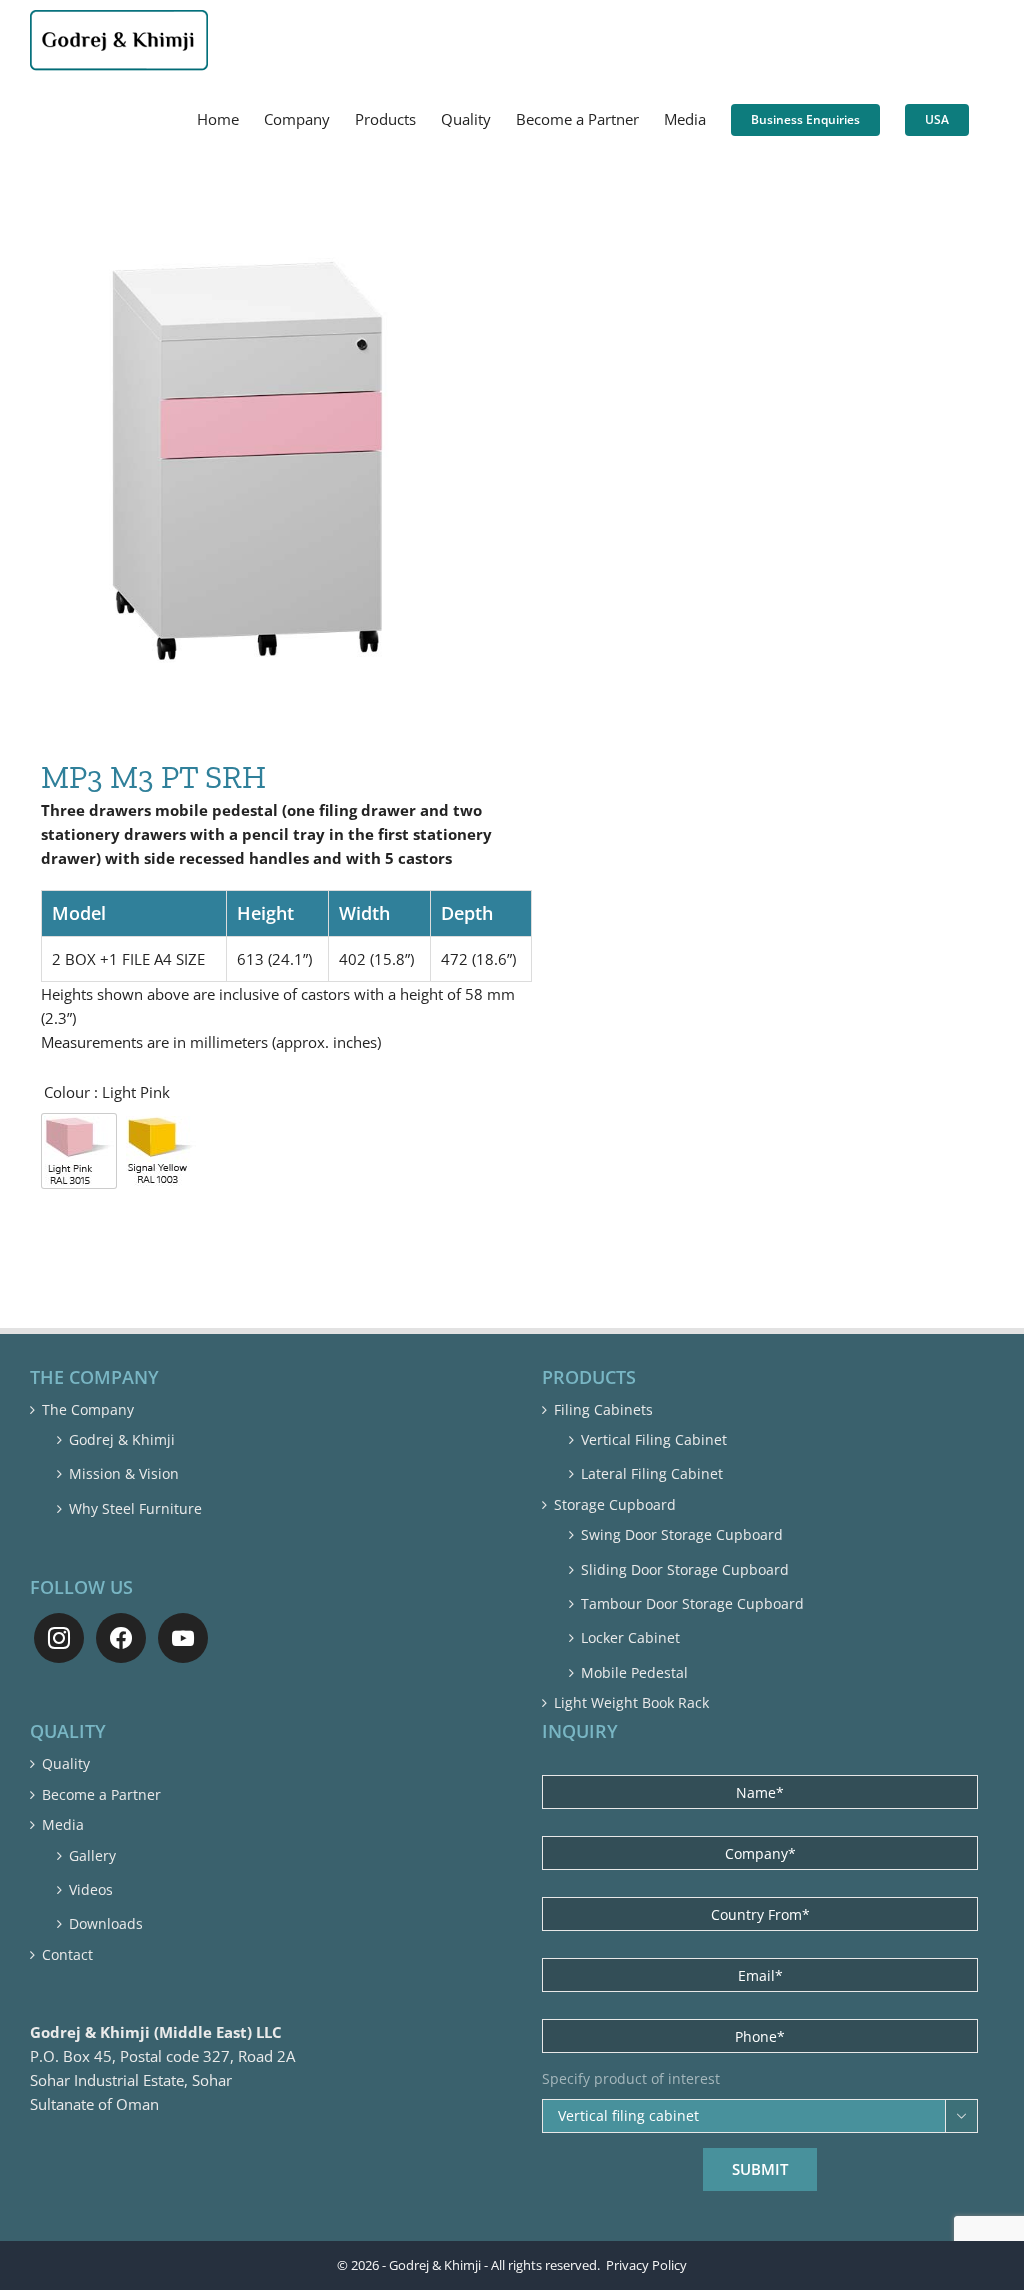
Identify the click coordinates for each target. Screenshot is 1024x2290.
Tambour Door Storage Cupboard (692, 1603)
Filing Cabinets (603, 1409)
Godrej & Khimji (122, 1439)
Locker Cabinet (630, 1637)
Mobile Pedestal (634, 1672)
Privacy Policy (646, 2265)
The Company (88, 1409)
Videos (91, 1889)
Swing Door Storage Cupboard (682, 1534)
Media (63, 1824)
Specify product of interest (631, 2079)
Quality (66, 1763)
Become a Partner (101, 1794)
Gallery (92, 1855)
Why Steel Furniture (135, 1508)
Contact (67, 1954)
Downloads (106, 1923)
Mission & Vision (124, 1473)
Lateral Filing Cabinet (652, 1473)
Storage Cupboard (615, 1504)
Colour (67, 1092)
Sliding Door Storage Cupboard (685, 1569)
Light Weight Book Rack (631, 1702)
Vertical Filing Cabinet (654, 1439)
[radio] (79, 1151)
